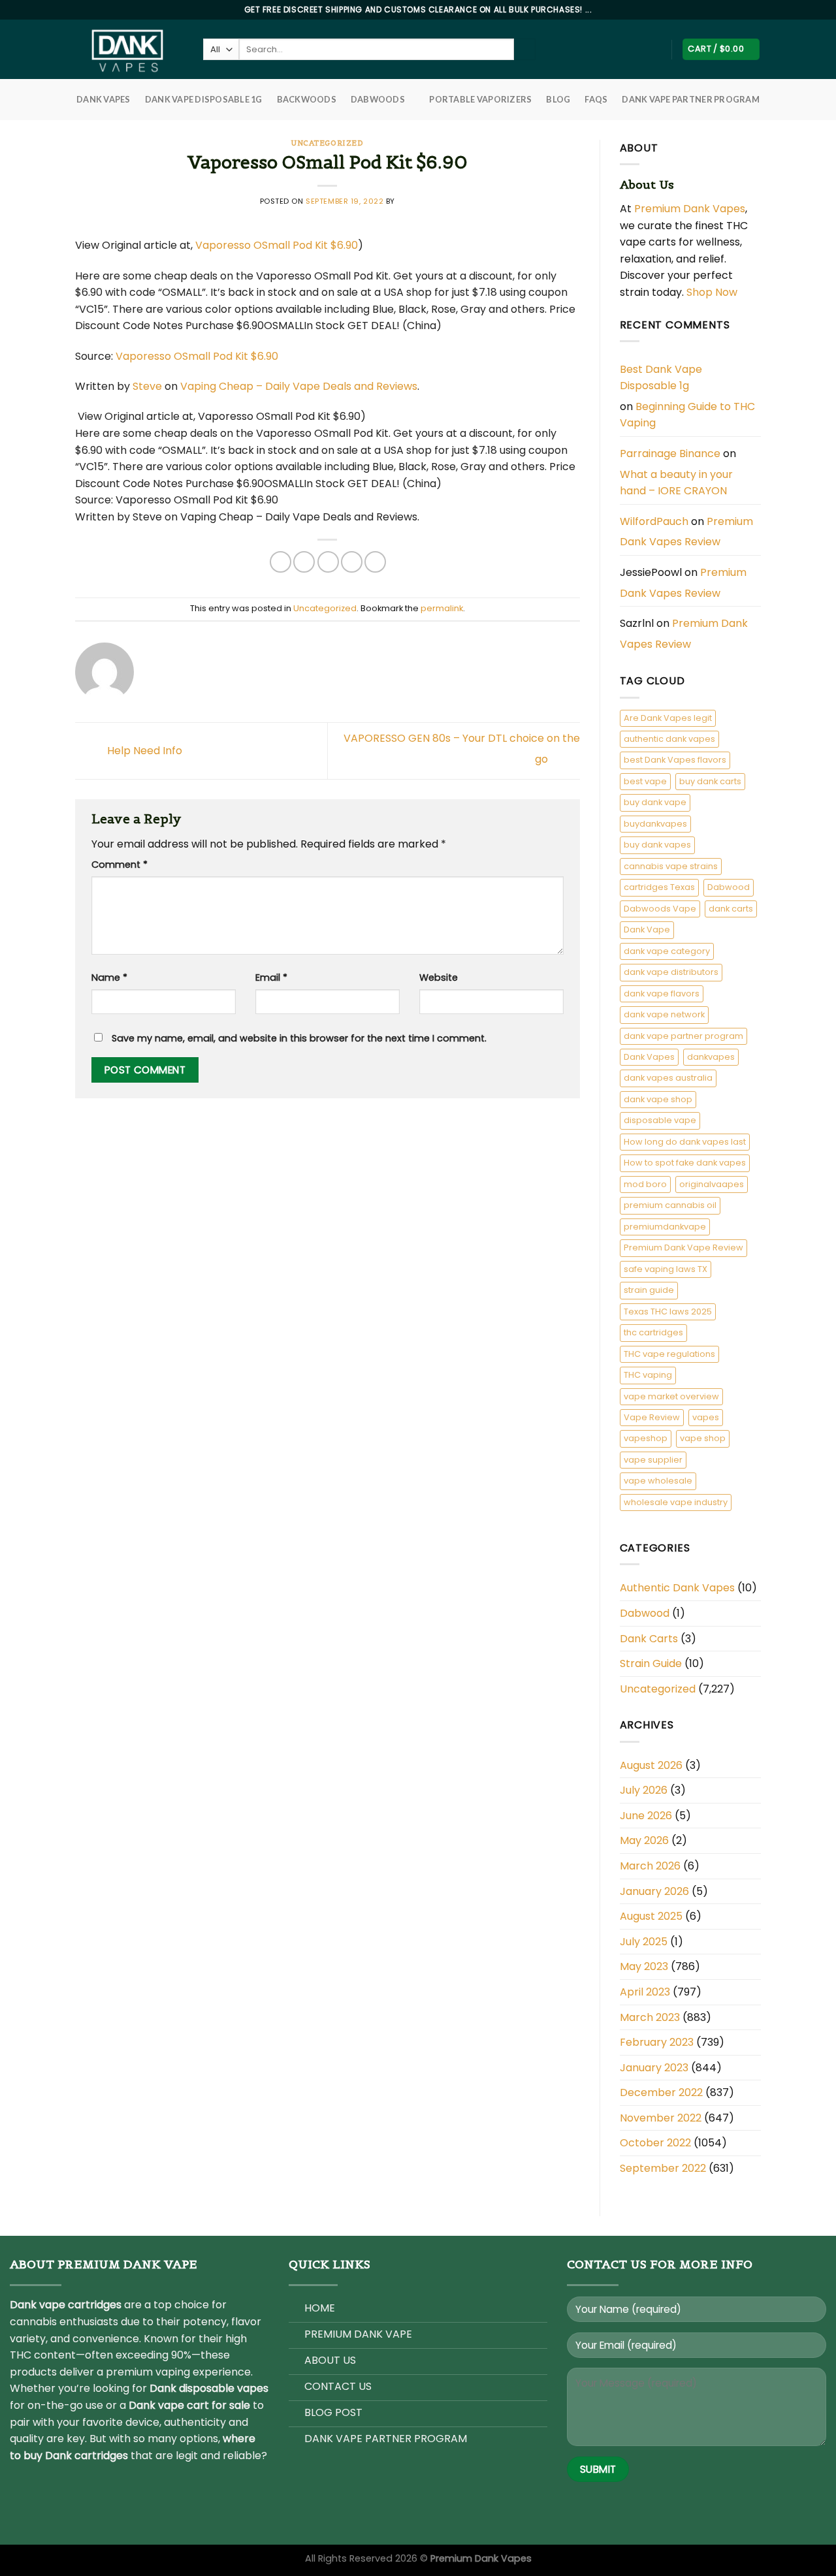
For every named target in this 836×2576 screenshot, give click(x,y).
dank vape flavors (662, 994)
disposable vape (660, 1120)
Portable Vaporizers (480, 99)
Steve (147, 386)
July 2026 (644, 1790)
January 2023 (654, 2068)
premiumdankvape (665, 1227)
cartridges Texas (659, 887)
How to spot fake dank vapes (685, 1163)
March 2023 (650, 2017)
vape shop (703, 1438)
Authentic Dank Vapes (677, 1588)
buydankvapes (655, 824)
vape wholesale (658, 1481)
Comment (120, 865)
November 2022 (661, 2118)
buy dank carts (710, 781)
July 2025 (644, 1942)
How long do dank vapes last (685, 1142)
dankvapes (711, 1057)
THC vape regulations (669, 1354)
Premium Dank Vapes (690, 209)
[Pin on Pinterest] (352, 562)
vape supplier (653, 1460)
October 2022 (655, 2143)
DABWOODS (378, 99)
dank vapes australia (668, 1078)
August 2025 (651, 1916)
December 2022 (661, 2092)
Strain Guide (651, 1663)
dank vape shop (658, 1099)
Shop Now (713, 292)
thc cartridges (653, 1332)
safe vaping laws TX (666, 1269)
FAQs (596, 99)
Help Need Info (143, 751)
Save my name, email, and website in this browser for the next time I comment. (299, 1038)
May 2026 (644, 1840)
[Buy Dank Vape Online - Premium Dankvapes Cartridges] (129, 49)
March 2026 (650, 1866)
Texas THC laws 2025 (668, 1312)
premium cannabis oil (670, 1205)
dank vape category (667, 951)
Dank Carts (649, 1639)
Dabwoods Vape (660, 909)
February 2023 (657, 2042)
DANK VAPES (104, 99)
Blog (558, 99)
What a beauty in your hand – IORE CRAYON (676, 483)
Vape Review (652, 1417)
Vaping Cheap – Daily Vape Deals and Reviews (299, 386)
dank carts (731, 909)
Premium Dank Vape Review (683, 1248)
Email (271, 978)
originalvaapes (712, 1184)
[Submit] (525, 50)
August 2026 (651, 1765)
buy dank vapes (657, 845)
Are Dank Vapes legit (668, 718)
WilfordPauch (654, 521)
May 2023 (644, 1966)
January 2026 (654, 1891)
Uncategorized (327, 143)
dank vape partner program (683, 1036)
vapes (706, 1417)
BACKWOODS (307, 99)
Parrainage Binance (670, 453)
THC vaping (648, 1375)
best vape (645, 781)
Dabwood (729, 887)
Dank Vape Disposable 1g (204, 99)
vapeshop (646, 1438)
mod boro (645, 1184)
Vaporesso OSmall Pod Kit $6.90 (277, 245)
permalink (442, 608)
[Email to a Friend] (328, 562)
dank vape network (664, 1014)
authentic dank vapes (669, 739)
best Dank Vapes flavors (675, 760)
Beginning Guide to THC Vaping (687, 415)
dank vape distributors (671, 972)
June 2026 (646, 1816)
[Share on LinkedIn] (375, 562)
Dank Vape (647, 930)
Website (439, 978)
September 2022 (663, 2168)
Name (109, 978)
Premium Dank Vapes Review (686, 532)
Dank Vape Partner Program (690, 99)
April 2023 (645, 1992)
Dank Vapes (649, 1057)
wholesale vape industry (676, 1502)
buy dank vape (655, 802)
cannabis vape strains (671, 866)
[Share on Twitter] (304, 562)
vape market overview (671, 1396)
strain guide (649, 1290)
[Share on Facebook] (281, 562)
